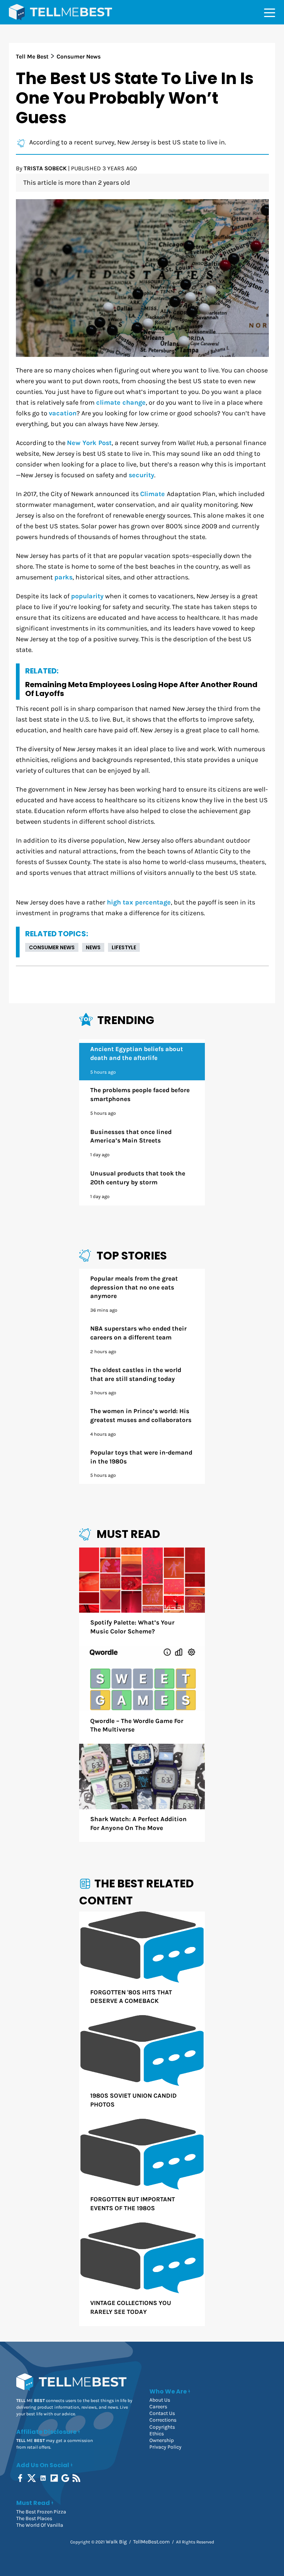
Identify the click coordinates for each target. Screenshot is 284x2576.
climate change (121, 403)
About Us (160, 2400)
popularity (87, 596)
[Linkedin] (44, 2478)
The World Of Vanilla (40, 2525)
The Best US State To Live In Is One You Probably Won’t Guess (135, 98)
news (93, 947)
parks (63, 577)
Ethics (157, 2434)
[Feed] (77, 2478)
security (141, 475)
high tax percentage (139, 902)
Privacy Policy (165, 2447)
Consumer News (52, 947)
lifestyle (124, 947)
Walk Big (116, 2542)
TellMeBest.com (151, 2542)
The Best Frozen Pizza (41, 2512)
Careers (158, 2407)
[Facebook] (21, 2478)
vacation (63, 413)
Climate (153, 494)
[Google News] (66, 2478)
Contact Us (162, 2413)
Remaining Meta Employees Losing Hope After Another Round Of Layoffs (141, 689)
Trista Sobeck (45, 168)
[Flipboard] (55, 2478)
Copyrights (162, 2427)
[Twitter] (32, 2478)
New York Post (89, 443)
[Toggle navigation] (270, 12)
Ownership (162, 2440)
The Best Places (34, 2518)
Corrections (163, 2420)
